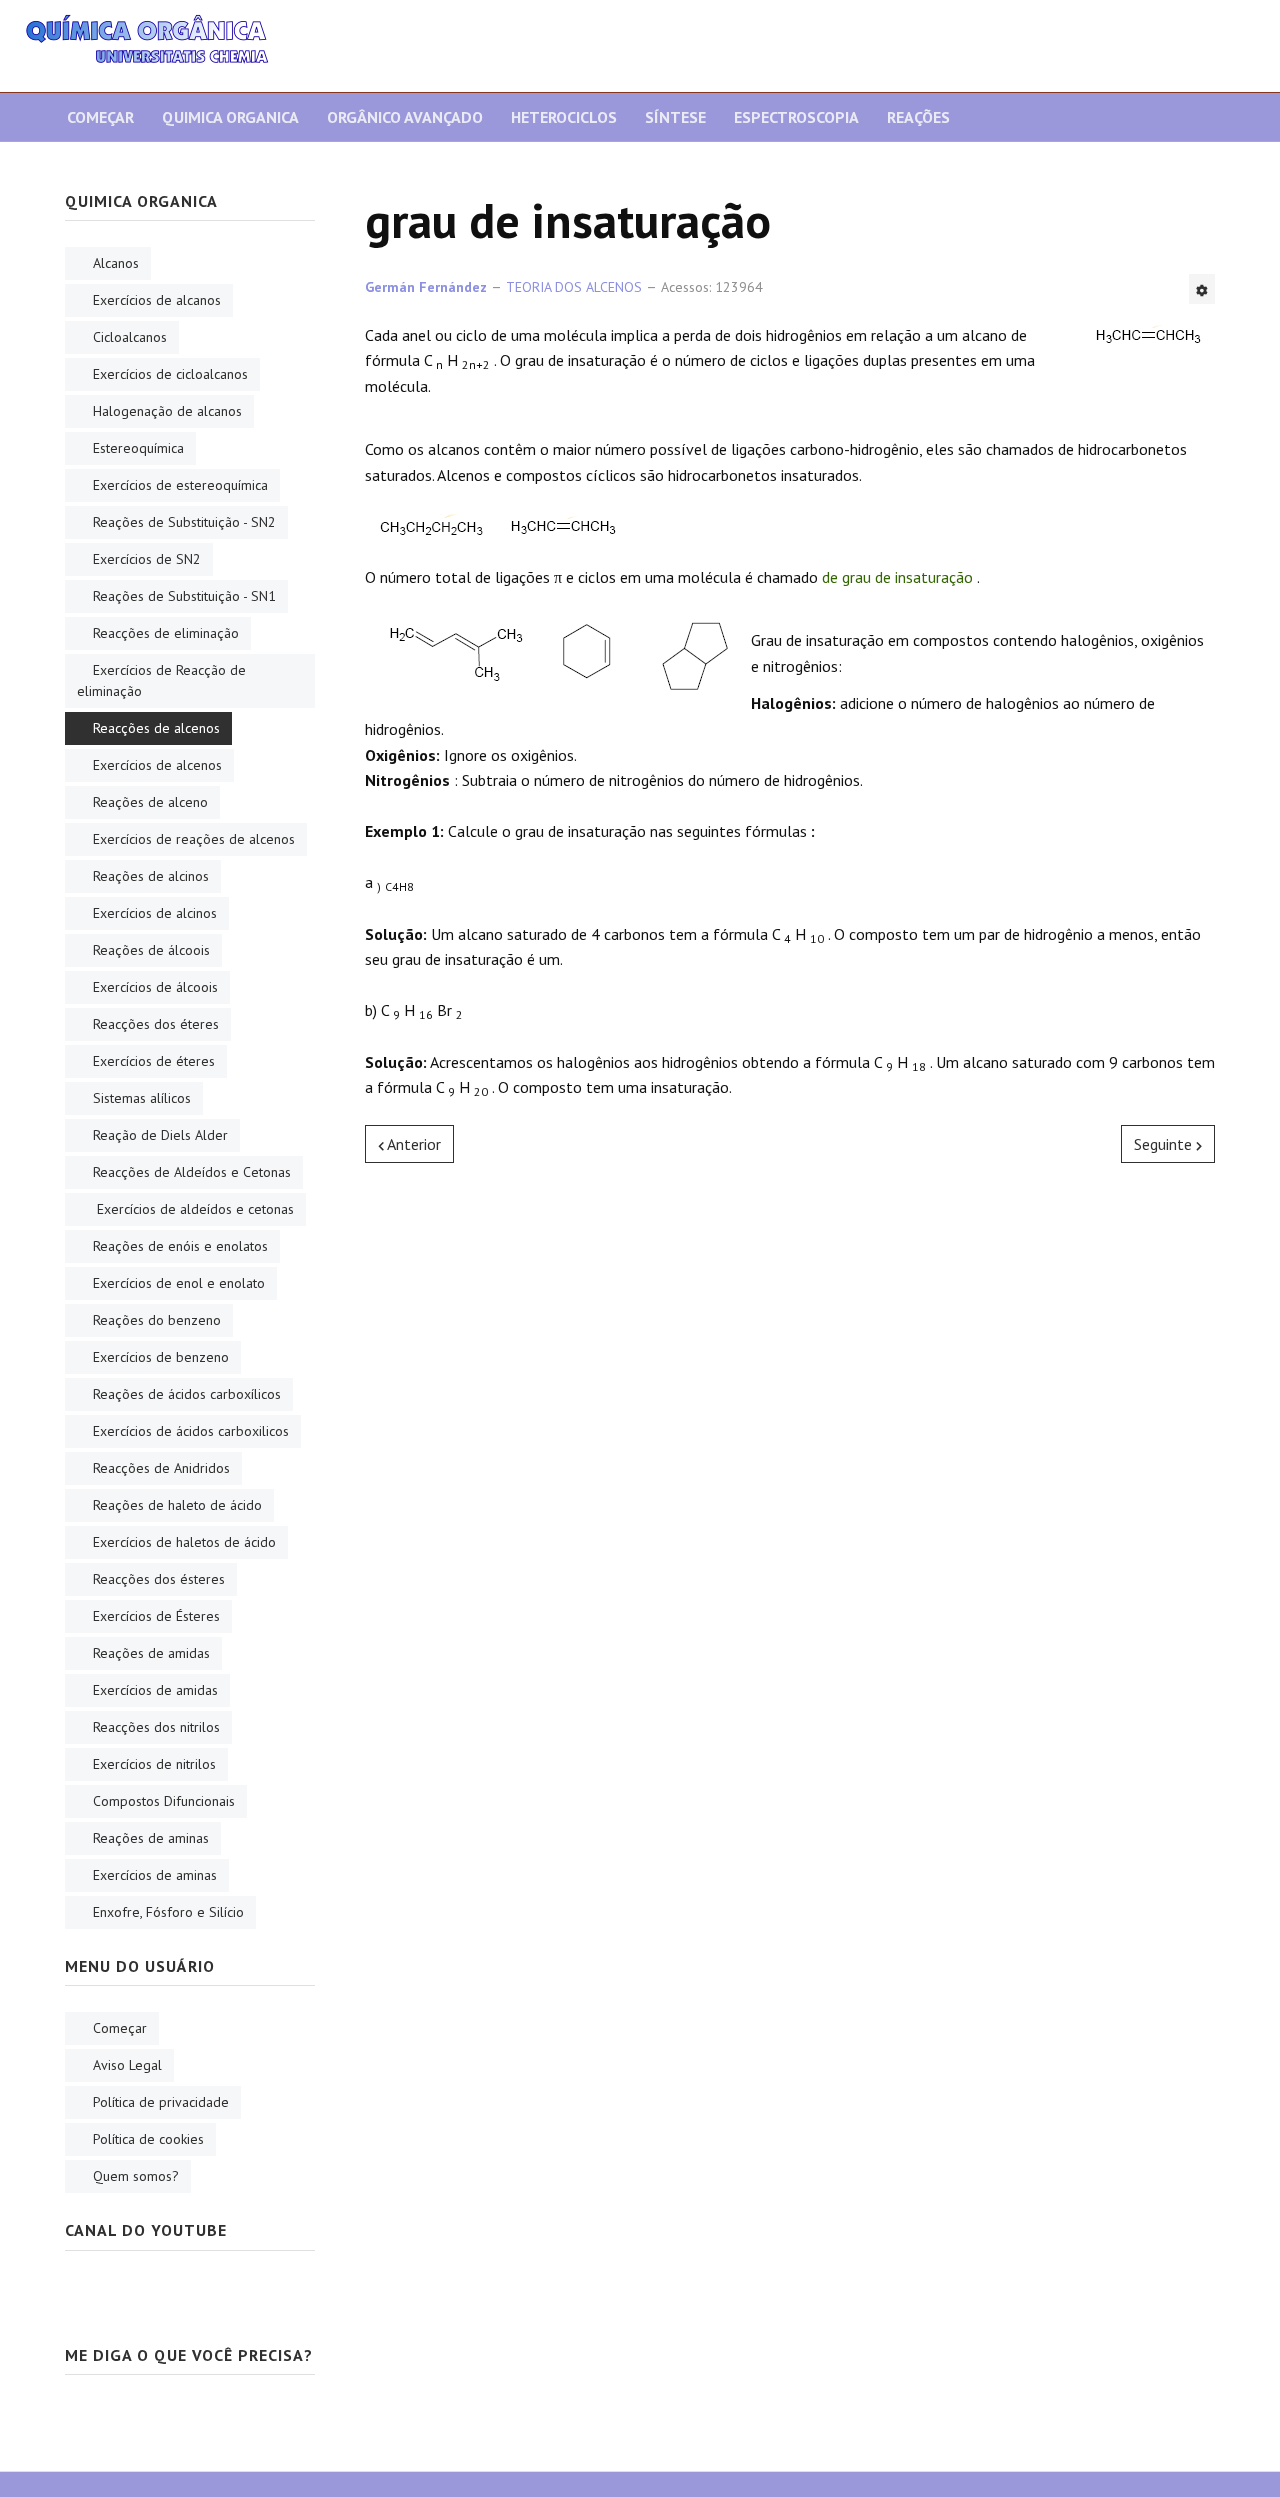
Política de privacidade (161, 2102)
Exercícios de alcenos (157, 765)
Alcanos (116, 263)
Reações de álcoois (151, 950)
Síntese (675, 117)
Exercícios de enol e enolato (179, 1283)
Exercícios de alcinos (155, 913)
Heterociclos (564, 117)
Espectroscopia (796, 117)
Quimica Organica (230, 117)
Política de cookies (148, 2139)
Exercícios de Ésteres (156, 1616)
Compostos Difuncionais (164, 1801)
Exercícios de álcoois (155, 987)
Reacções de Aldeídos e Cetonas (192, 1172)
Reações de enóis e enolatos (180, 1246)
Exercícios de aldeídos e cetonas (193, 1209)
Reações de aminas (151, 1838)
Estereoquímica (138, 448)
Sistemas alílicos (142, 1098)
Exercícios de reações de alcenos (194, 839)
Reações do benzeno (157, 1320)
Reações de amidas (151, 1653)
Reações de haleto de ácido (177, 1505)
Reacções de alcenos (156, 728)
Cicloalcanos (130, 337)
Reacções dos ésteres (159, 1579)
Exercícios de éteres (154, 1061)
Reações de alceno (150, 802)
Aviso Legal (127, 2065)
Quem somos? (136, 2176)
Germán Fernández (426, 287)
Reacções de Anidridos (161, 1468)
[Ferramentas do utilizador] (1202, 289)
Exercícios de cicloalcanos (170, 374)
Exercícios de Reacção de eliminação (161, 680)
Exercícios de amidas (155, 1690)
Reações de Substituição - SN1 (184, 596)
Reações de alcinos (151, 876)
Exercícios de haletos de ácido (184, 1542)
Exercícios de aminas (155, 1875)
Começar (100, 117)
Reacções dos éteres (156, 1024)
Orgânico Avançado (405, 117)
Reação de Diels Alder (160, 1135)
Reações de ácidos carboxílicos (187, 1394)
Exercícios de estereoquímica (180, 485)
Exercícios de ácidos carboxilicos (191, 1431)
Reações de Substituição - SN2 (184, 522)
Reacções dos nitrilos (156, 1727)
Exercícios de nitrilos (154, 1764)
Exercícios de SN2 (147, 559)
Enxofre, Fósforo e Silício (168, 1912)
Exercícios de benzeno (161, 1357)
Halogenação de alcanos (167, 411)
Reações (918, 117)
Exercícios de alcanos (157, 300)
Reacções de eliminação (166, 633)
